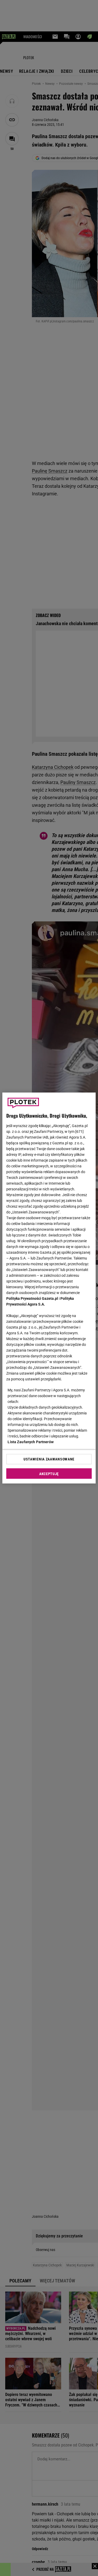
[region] (49, 1288)
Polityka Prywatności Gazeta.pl (32, 1298)
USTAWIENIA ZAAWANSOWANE (49, 1459)
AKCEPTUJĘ (49, 1474)
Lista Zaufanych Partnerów (31, 1442)
